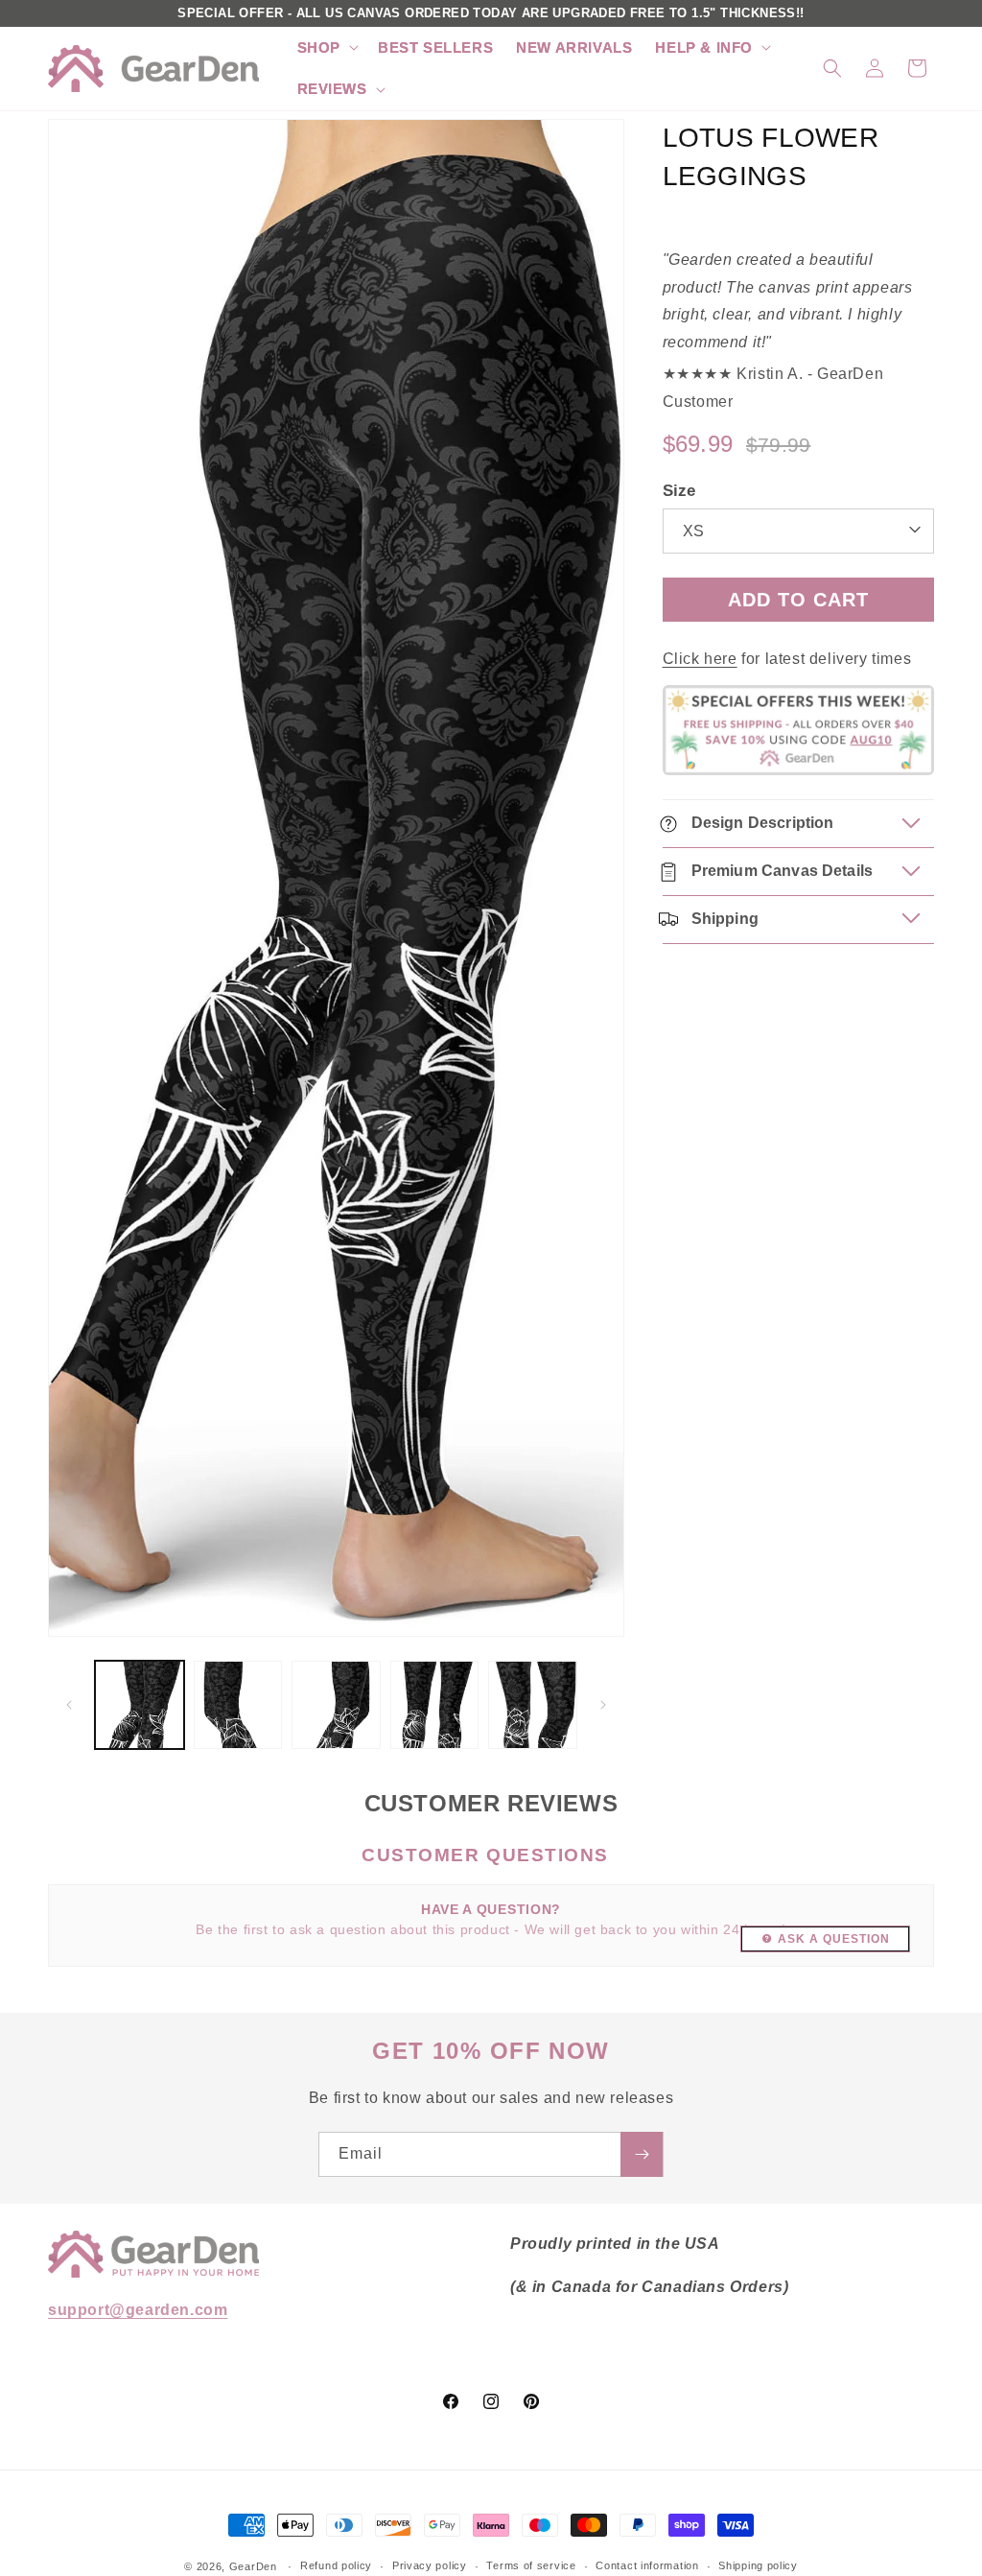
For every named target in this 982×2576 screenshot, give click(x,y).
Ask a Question (834, 1939)
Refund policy (336, 2565)
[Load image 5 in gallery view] (533, 1705)
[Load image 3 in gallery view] (336, 1705)
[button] (326, 48)
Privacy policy (430, 2565)
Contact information (647, 2565)
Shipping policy (758, 2565)
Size (679, 491)
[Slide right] (603, 1705)
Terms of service (531, 2565)
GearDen (253, 2566)
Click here (700, 659)
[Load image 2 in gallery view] (238, 1705)
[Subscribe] (642, 2154)
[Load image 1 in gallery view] (140, 1705)
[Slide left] (69, 1705)
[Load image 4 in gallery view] (435, 1705)
